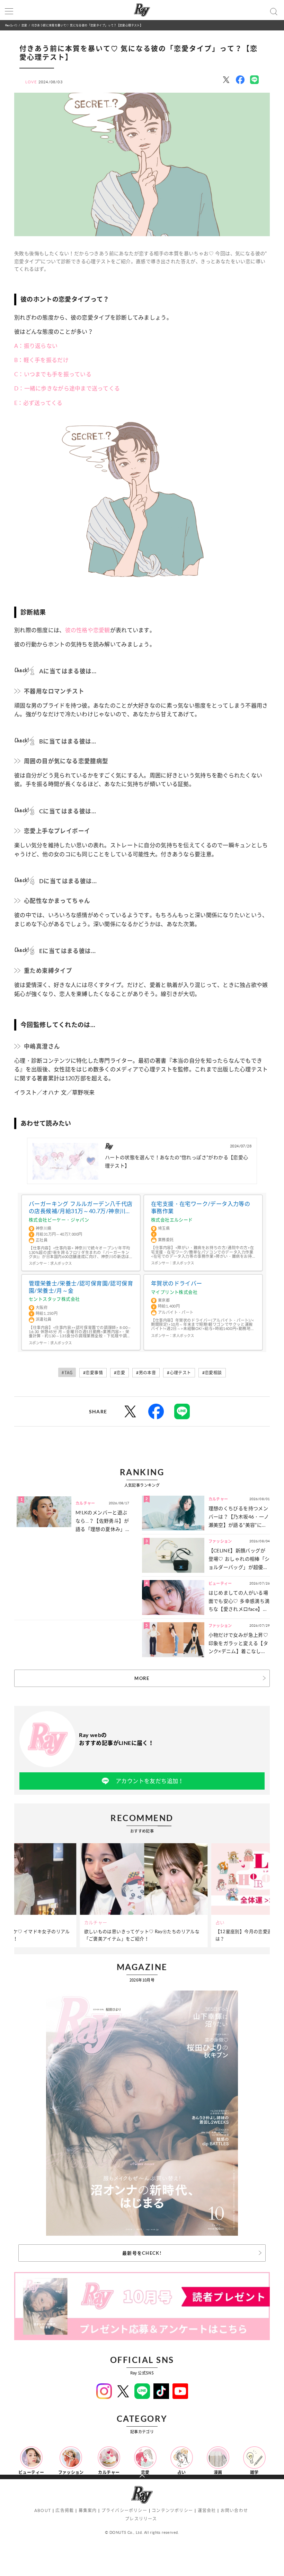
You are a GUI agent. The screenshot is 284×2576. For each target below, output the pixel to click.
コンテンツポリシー (172, 2510)
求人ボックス (61, 1263)
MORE (142, 1678)
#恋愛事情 (93, 1373)
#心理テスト (179, 1373)
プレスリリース (141, 2519)
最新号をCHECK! (142, 2253)
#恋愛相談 (212, 1373)
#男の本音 (146, 1373)
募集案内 (88, 2510)
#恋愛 (119, 1373)
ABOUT (43, 2510)
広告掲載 (65, 2510)
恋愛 (24, 25)
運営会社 (207, 2510)
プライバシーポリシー (124, 2510)
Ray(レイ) (11, 25)
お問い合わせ (234, 2510)
